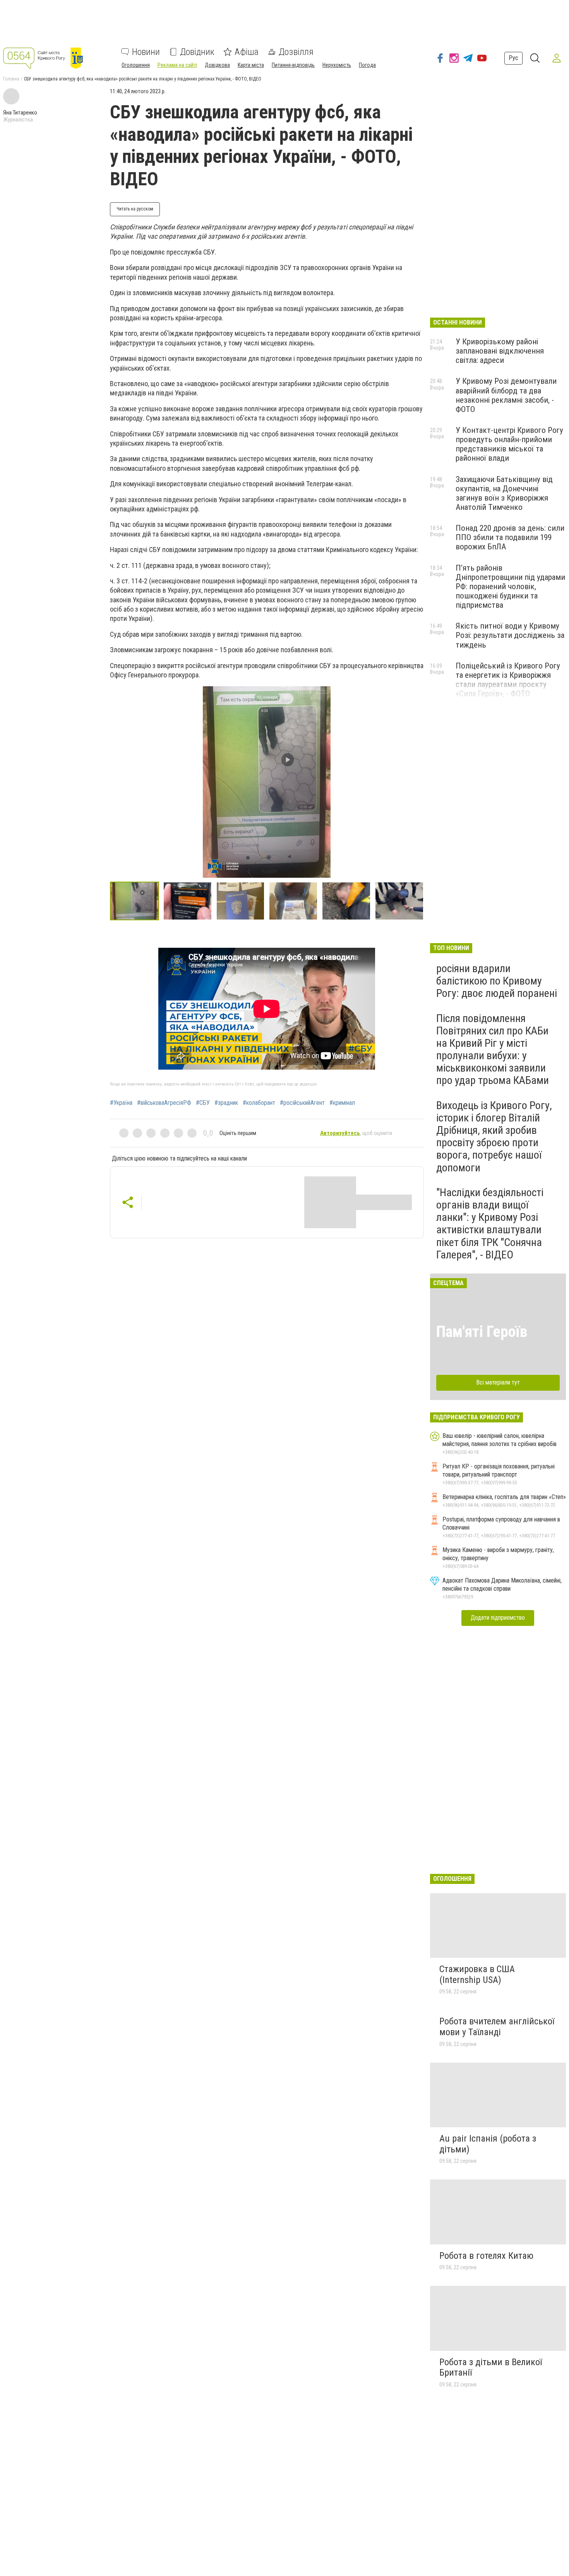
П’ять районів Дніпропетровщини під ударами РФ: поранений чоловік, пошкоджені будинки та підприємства (510, 587)
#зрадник (226, 1103)
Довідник (197, 52)
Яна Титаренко (20, 113)
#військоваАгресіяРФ (164, 1103)
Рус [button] (513, 58)
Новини (146, 52)
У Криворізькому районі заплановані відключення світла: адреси (500, 351)
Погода (367, 65)
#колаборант (259, 1103)
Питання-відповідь (293, 65)
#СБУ (203, 1103)
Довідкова (217, 65)
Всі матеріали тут (498, 1382)
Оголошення (136, 65)
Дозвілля (296, 52)
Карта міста (251, 65)
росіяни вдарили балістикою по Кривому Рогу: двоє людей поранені (497, 981)
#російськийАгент (302, 1103)
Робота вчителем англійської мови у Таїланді (497, 2027)
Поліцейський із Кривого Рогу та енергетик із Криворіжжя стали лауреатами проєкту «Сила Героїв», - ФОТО (508, 680)
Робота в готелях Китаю (486, 2256)
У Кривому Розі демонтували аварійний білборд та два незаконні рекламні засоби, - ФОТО (506, 395)
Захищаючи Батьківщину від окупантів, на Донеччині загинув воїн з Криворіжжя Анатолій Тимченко (504, 493)
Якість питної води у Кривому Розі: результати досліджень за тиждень (510, 635)
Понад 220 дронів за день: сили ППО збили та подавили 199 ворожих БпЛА (510, 537)
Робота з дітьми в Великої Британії (491, 2367)
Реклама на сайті (177, 65)
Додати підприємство (498, 1618)
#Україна (121, 1103)
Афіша (247, 52)
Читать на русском (135, 209)
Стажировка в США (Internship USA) (477, 1974)
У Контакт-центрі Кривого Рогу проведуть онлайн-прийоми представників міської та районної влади (509, 444)
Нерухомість (337, 65)
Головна (11, 79)
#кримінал (342, 1103)
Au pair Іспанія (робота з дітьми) (488, 2144)
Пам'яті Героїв (482, 1332)
